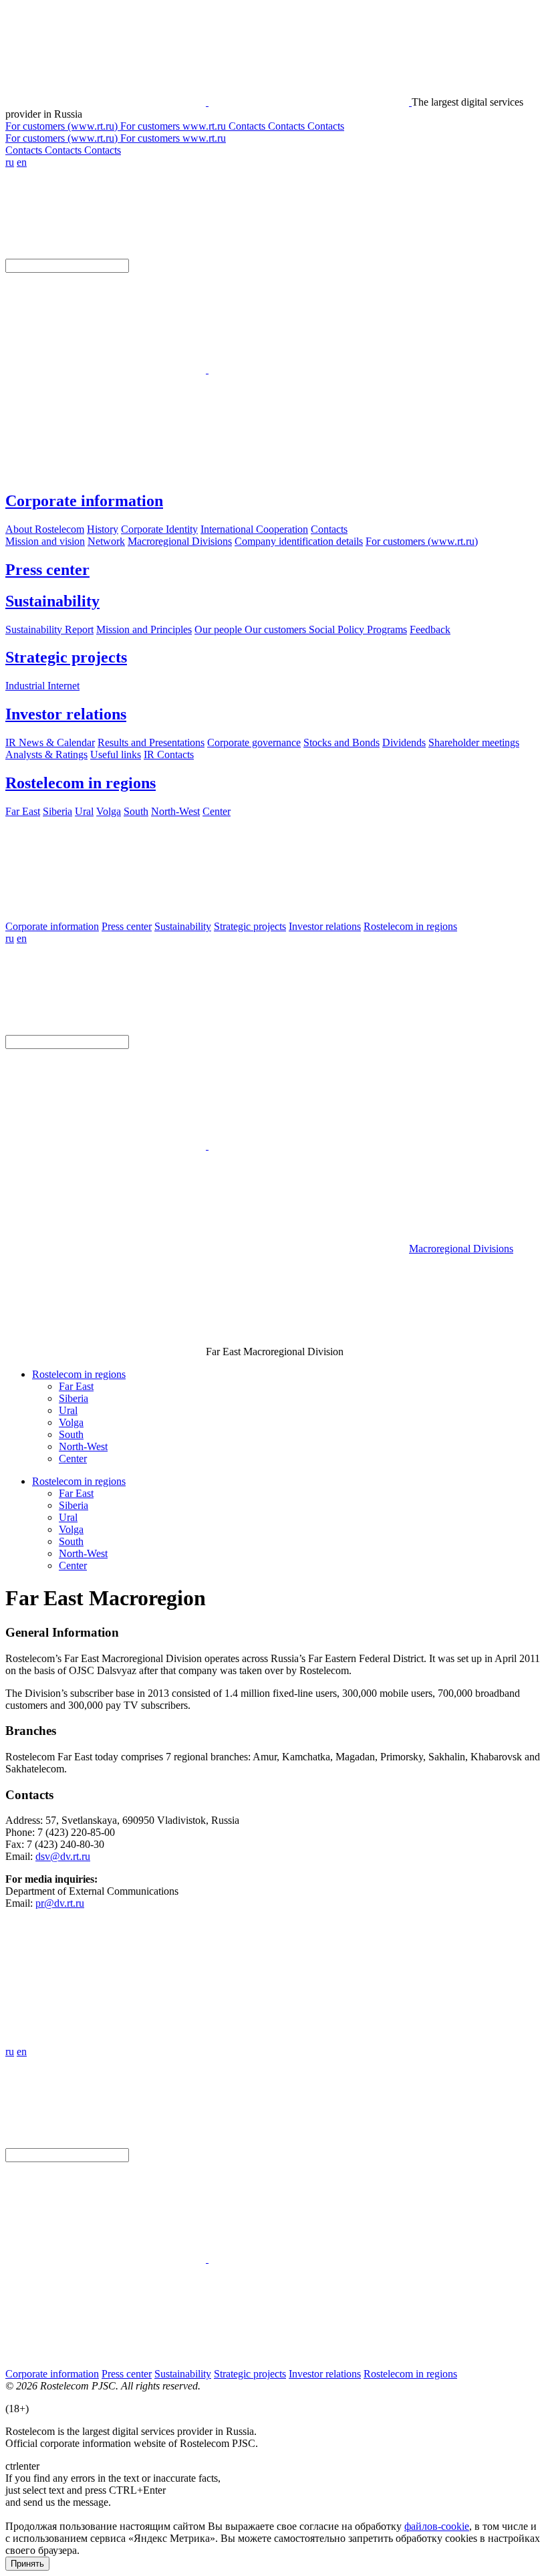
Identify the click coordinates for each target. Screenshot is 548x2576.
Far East (76, 1386)
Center (73, 1458)
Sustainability (52, 601)
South (71, 1434)
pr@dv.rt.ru (60, 1903)
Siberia (74, 1398)
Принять (27, 2564)
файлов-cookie (437, 2526)
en (22, 162)
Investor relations (66, 714)
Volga (71, 1422)
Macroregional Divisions (461, 1249)
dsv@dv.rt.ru (63, 1856)
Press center (47, 570)
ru (10, 162)
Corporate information (84, 501)
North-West (83, 1446)
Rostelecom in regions (81, 783)
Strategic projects (66, 657)
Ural (68, 1410)
